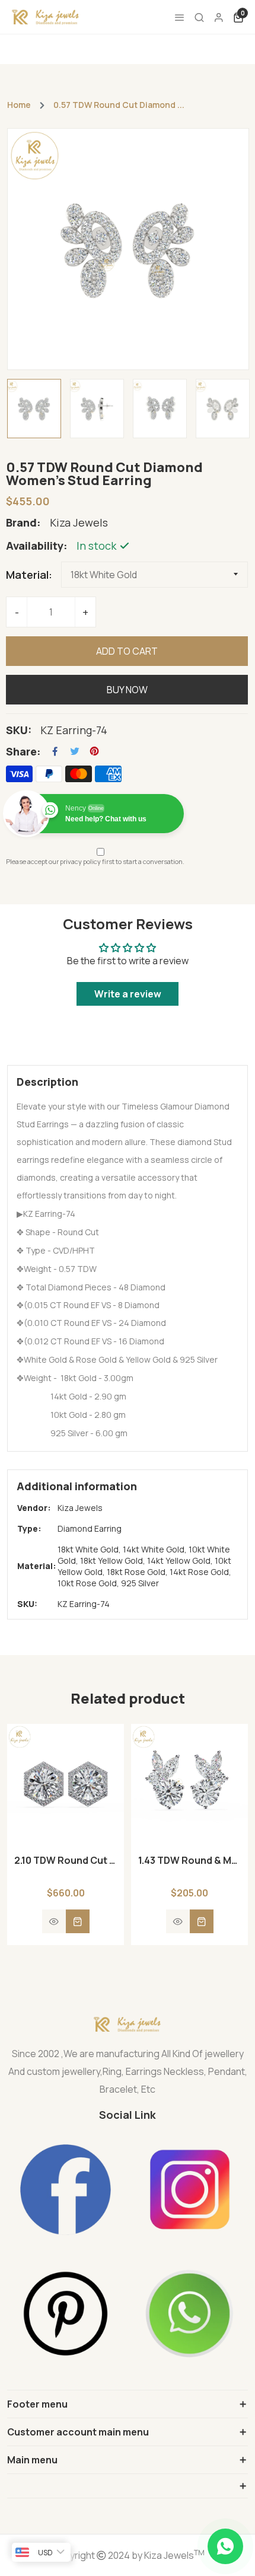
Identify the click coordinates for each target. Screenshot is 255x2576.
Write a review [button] (128, 994)
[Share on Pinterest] (94, 751)
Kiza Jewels (80, 1508)
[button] (66, 1873)
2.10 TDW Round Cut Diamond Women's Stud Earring (66, 1860)
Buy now (127, 690)
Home (19, 105)
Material (27, 575)
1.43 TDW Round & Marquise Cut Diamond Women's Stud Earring (189, 1860)
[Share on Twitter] (75, 751)
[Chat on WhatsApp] (225, 2546)
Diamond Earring (90, 1528)
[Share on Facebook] (55, 751)
